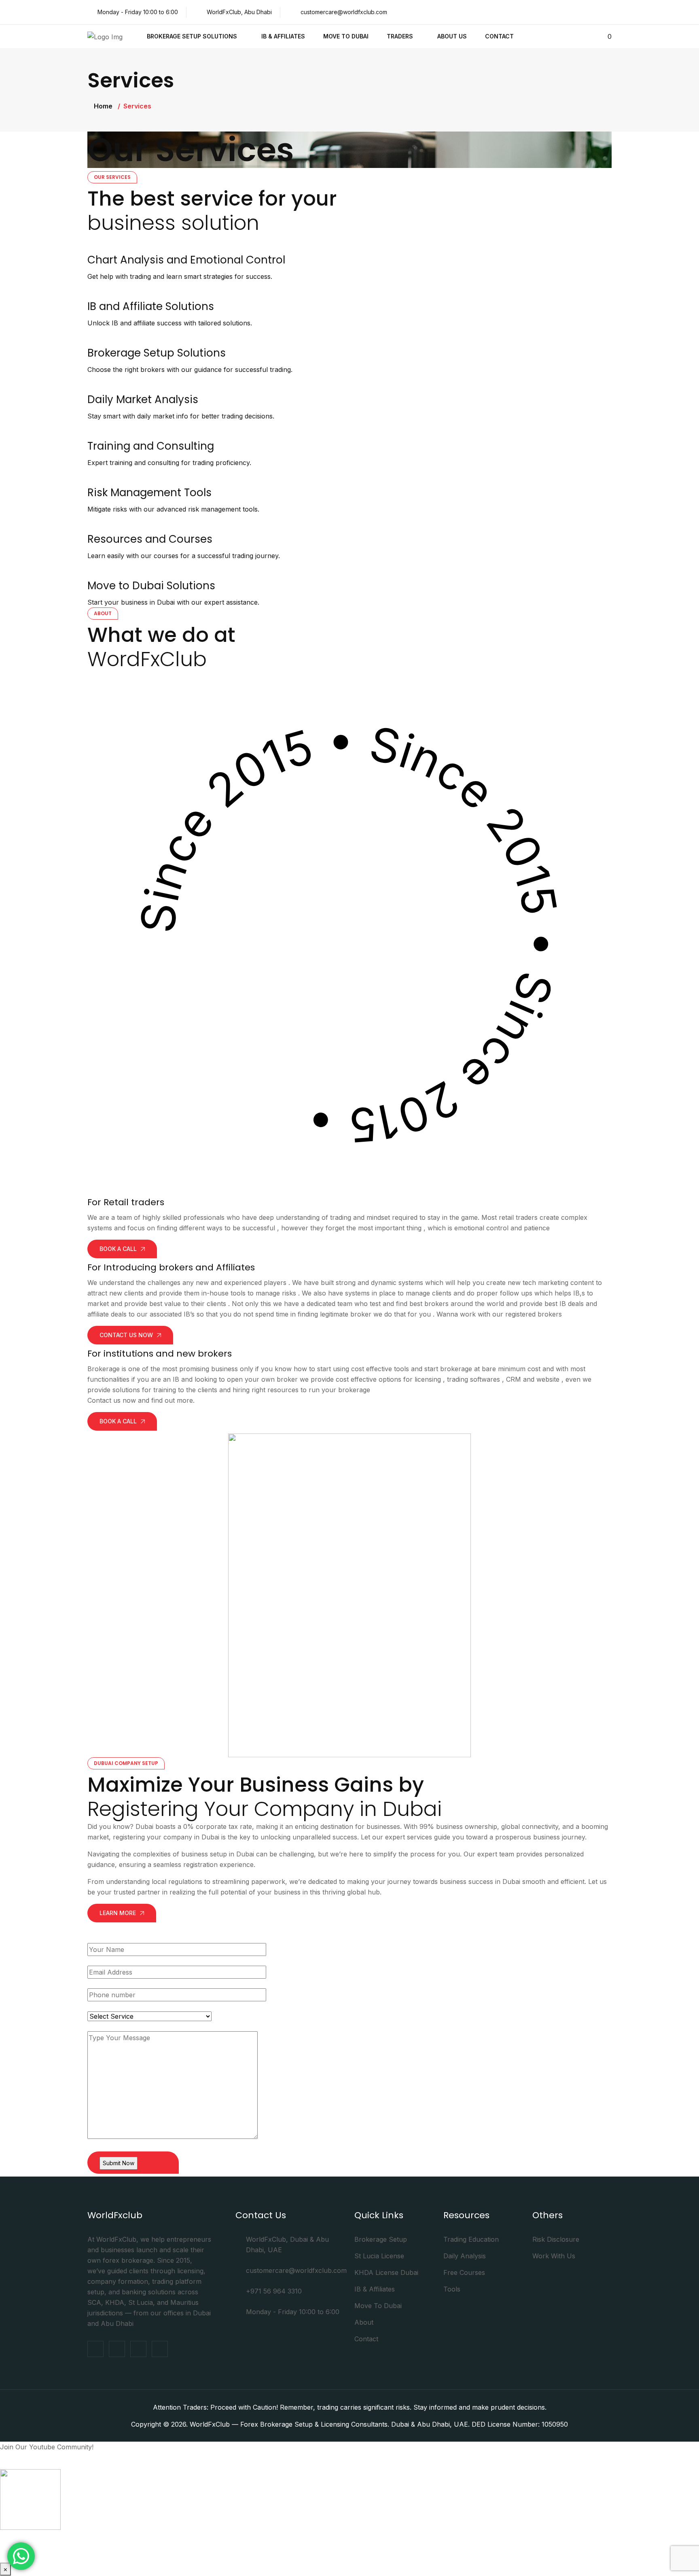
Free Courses (464, 2272)
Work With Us (554, 2256)
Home (103, 106)
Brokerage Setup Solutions (192, 36)
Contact (499, 36)
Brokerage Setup (381, 2239)
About (364, 2322)
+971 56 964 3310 (274, 2291)
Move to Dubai (346, 36)
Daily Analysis (465, 2256)
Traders (400, 36)
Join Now (349, 2541)
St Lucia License (379, 2256)
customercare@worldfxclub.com (344, 12)
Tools (452, 2289)
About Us (452, 36)
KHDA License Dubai (386, 2272)
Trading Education (471, 2239)
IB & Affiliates (283, 36)
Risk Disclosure (556, 2239)
